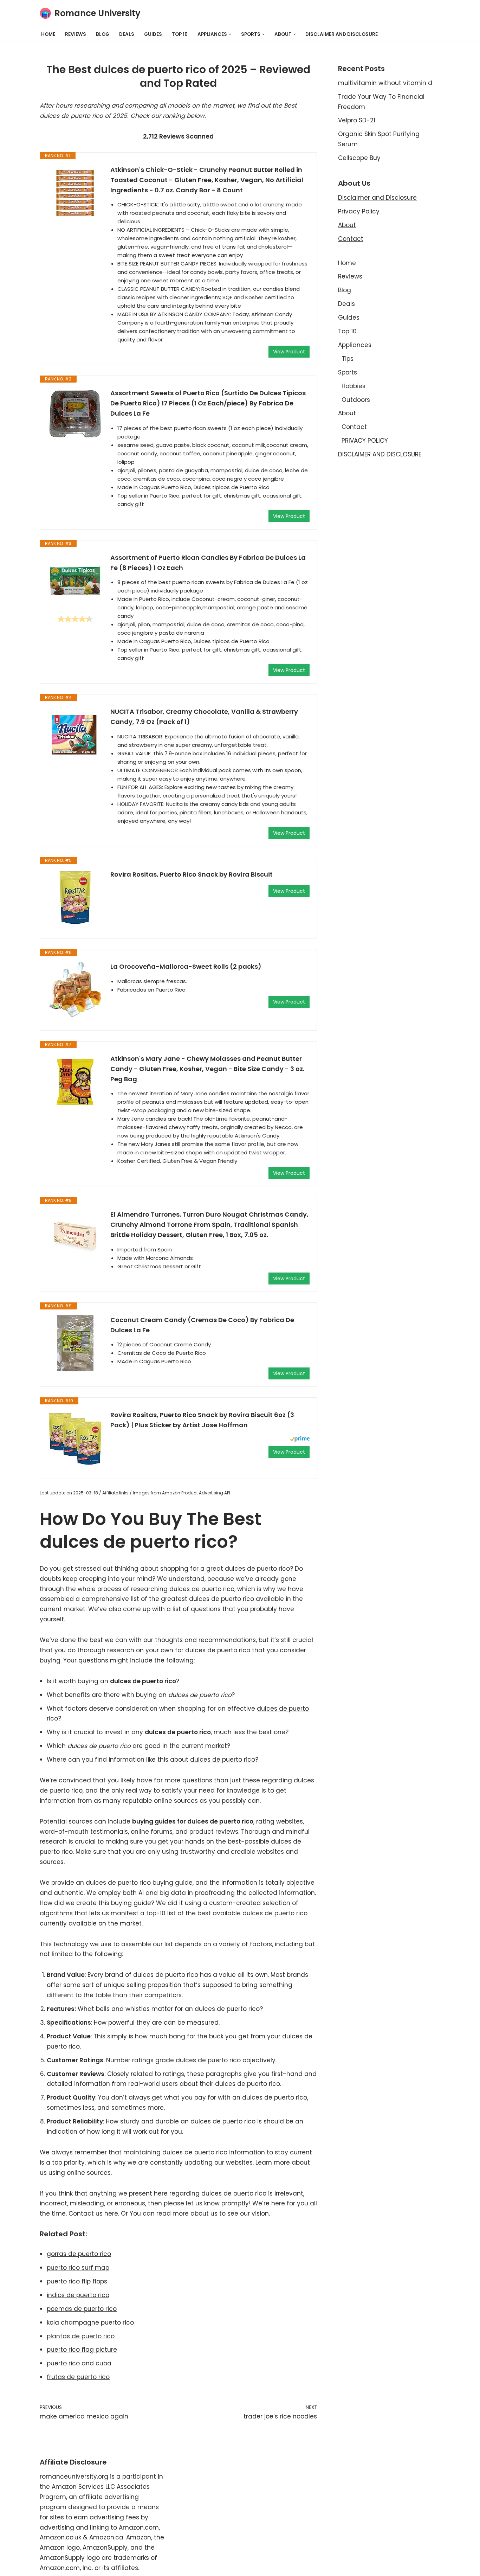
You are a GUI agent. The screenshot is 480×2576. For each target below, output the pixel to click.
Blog (103, 34)
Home (48, 34)
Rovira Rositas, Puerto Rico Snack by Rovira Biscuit (192, 874)
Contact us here (93, 2213)
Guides (153, 34)
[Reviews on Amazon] (75, 619)
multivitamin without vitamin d (385, 83)
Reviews (76, 34)
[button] (230, 34)
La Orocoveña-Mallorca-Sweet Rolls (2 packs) (186, 966)
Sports (348, 372)
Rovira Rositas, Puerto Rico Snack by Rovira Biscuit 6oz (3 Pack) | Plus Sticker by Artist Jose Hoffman (202, 1420)
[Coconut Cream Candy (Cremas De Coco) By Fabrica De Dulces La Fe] (75, 1343)
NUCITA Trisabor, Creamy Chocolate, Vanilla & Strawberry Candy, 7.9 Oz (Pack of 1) (204, 717)
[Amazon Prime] (300, 1440)
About (347, 225)
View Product (289, 352)
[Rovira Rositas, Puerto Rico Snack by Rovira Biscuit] (75, 898)
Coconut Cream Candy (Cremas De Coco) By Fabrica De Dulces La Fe (202, 1325)
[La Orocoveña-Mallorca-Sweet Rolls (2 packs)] (75, 990)
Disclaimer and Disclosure (377, 198)
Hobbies (353, 386)
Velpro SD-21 (357, 120)
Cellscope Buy (359, 158)
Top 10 (180, 34)
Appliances (355, 345)
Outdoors (356, 400)
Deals (127, 34)
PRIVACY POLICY (365, 441)
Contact (351, 239)
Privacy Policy (359, 211)
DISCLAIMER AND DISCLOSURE (342, 34)
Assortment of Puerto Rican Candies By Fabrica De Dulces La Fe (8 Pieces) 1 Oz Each (208, 563)
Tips (348, 359)
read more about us (187, 2213)
